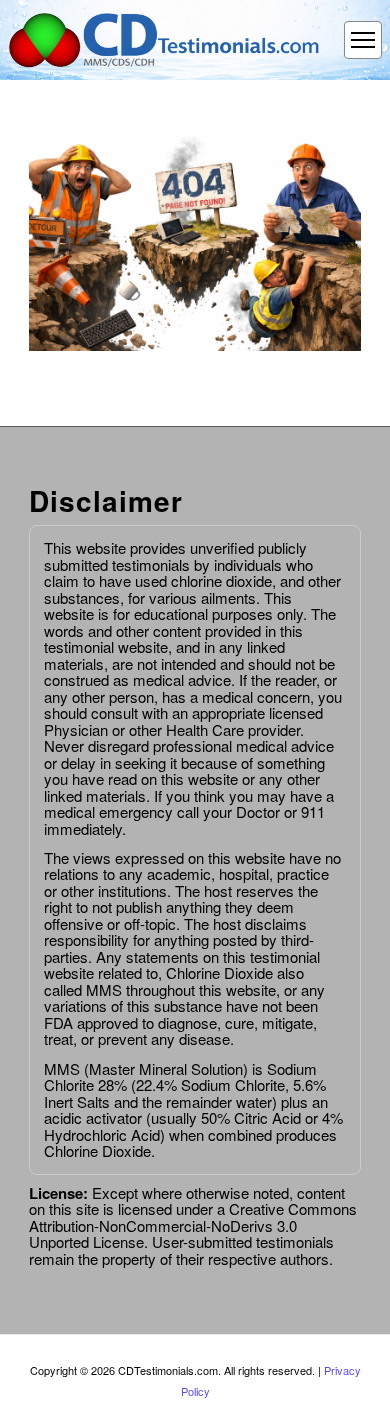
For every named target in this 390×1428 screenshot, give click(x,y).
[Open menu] (363, 40)
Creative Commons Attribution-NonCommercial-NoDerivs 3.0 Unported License (193, 1225)
